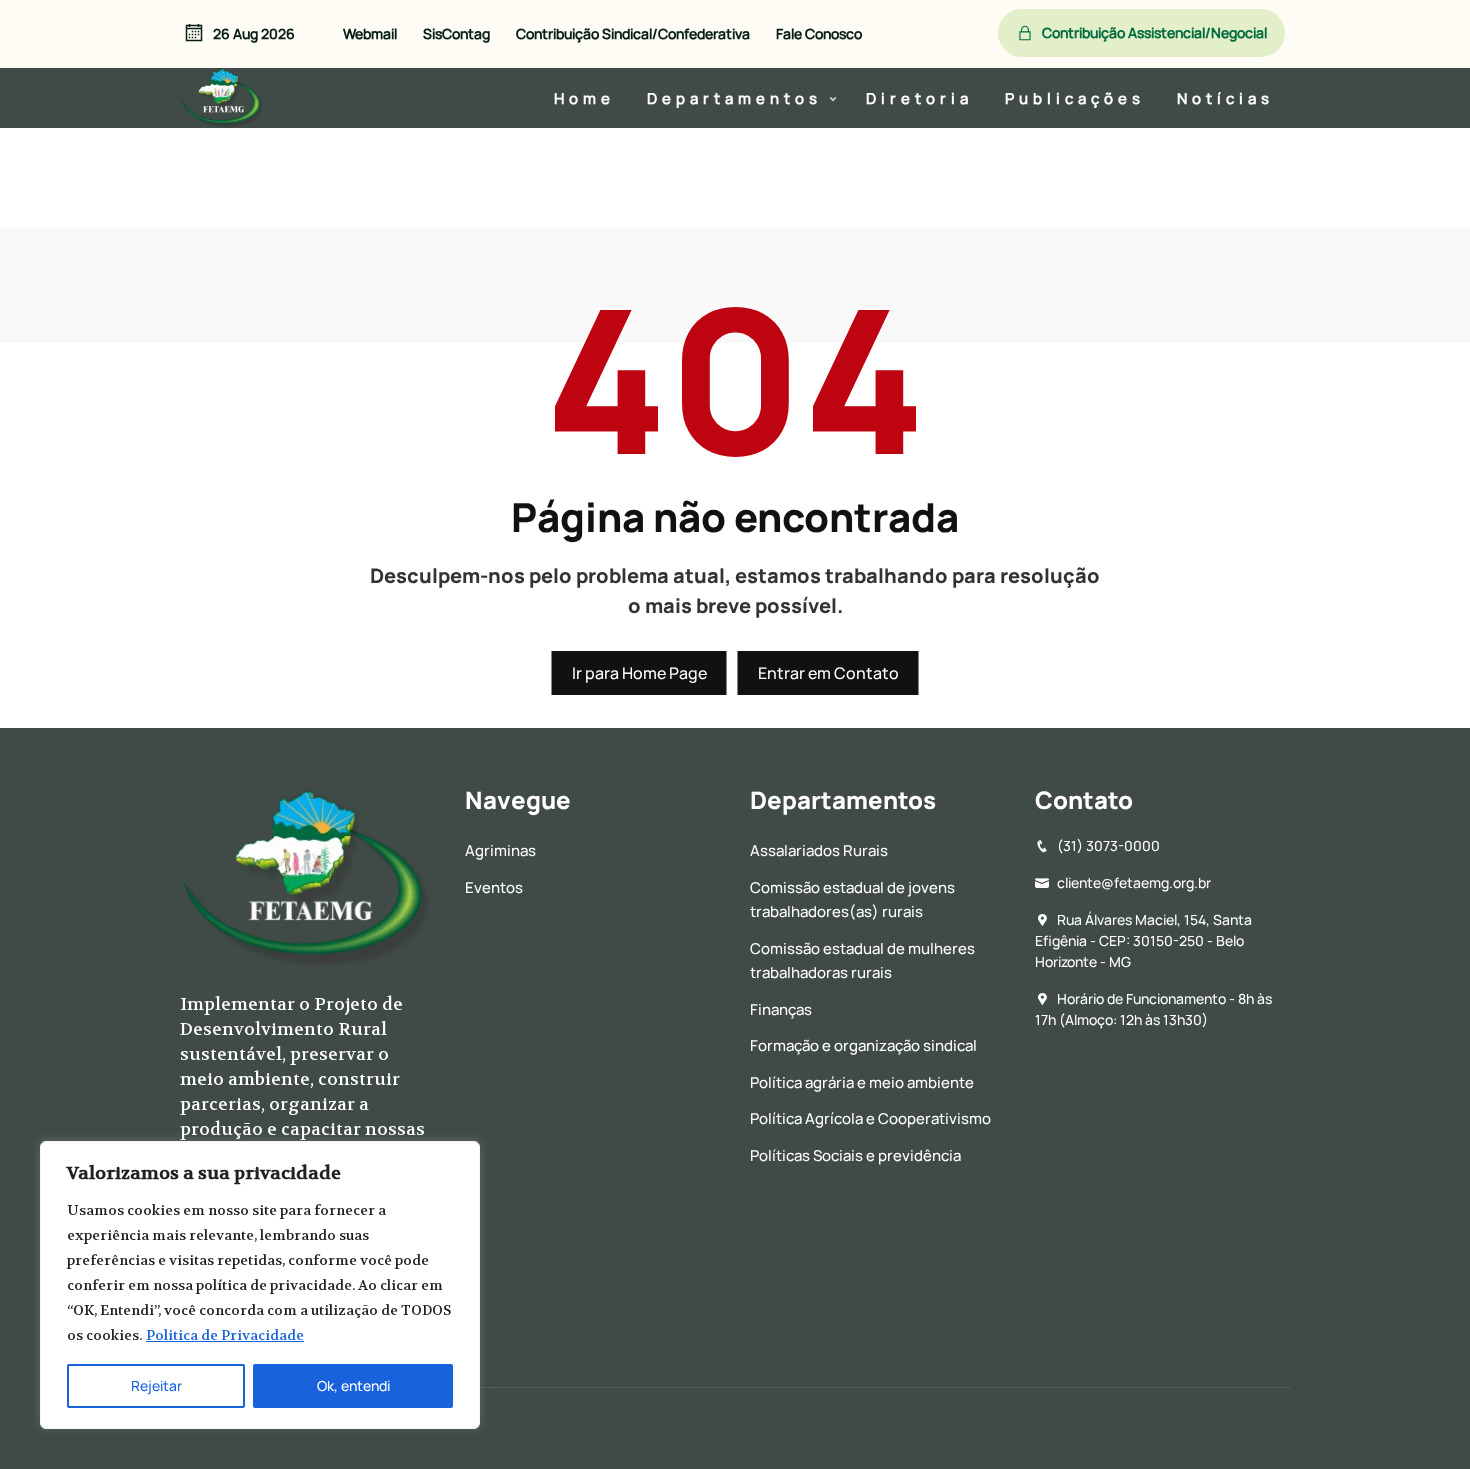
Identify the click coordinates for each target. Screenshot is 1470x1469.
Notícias (1225, 98)
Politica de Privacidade (225, 1335)
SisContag (456, 33)
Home (584, 98)
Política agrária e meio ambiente (862, 1082)
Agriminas (500, 850)
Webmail (370, 33)
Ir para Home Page (639, 673)
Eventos (494, 887)
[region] (260, 1285)
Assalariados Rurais (819, 850)
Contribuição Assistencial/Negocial (1154, 32)
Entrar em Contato (828, 673)
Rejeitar (156, 1385)
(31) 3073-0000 (1108, 845)
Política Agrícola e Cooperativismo (870, 1118)
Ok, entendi (353, 1385)
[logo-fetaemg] (222, 94)
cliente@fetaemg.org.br (1134, 882)
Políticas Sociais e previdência (855, 1155)
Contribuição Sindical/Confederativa (633, 33)
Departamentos (734, 98)
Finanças (781, 1009)
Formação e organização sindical (863, 1045)
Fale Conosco (819, 33)
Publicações (1075, 98)
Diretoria (919, 98)
